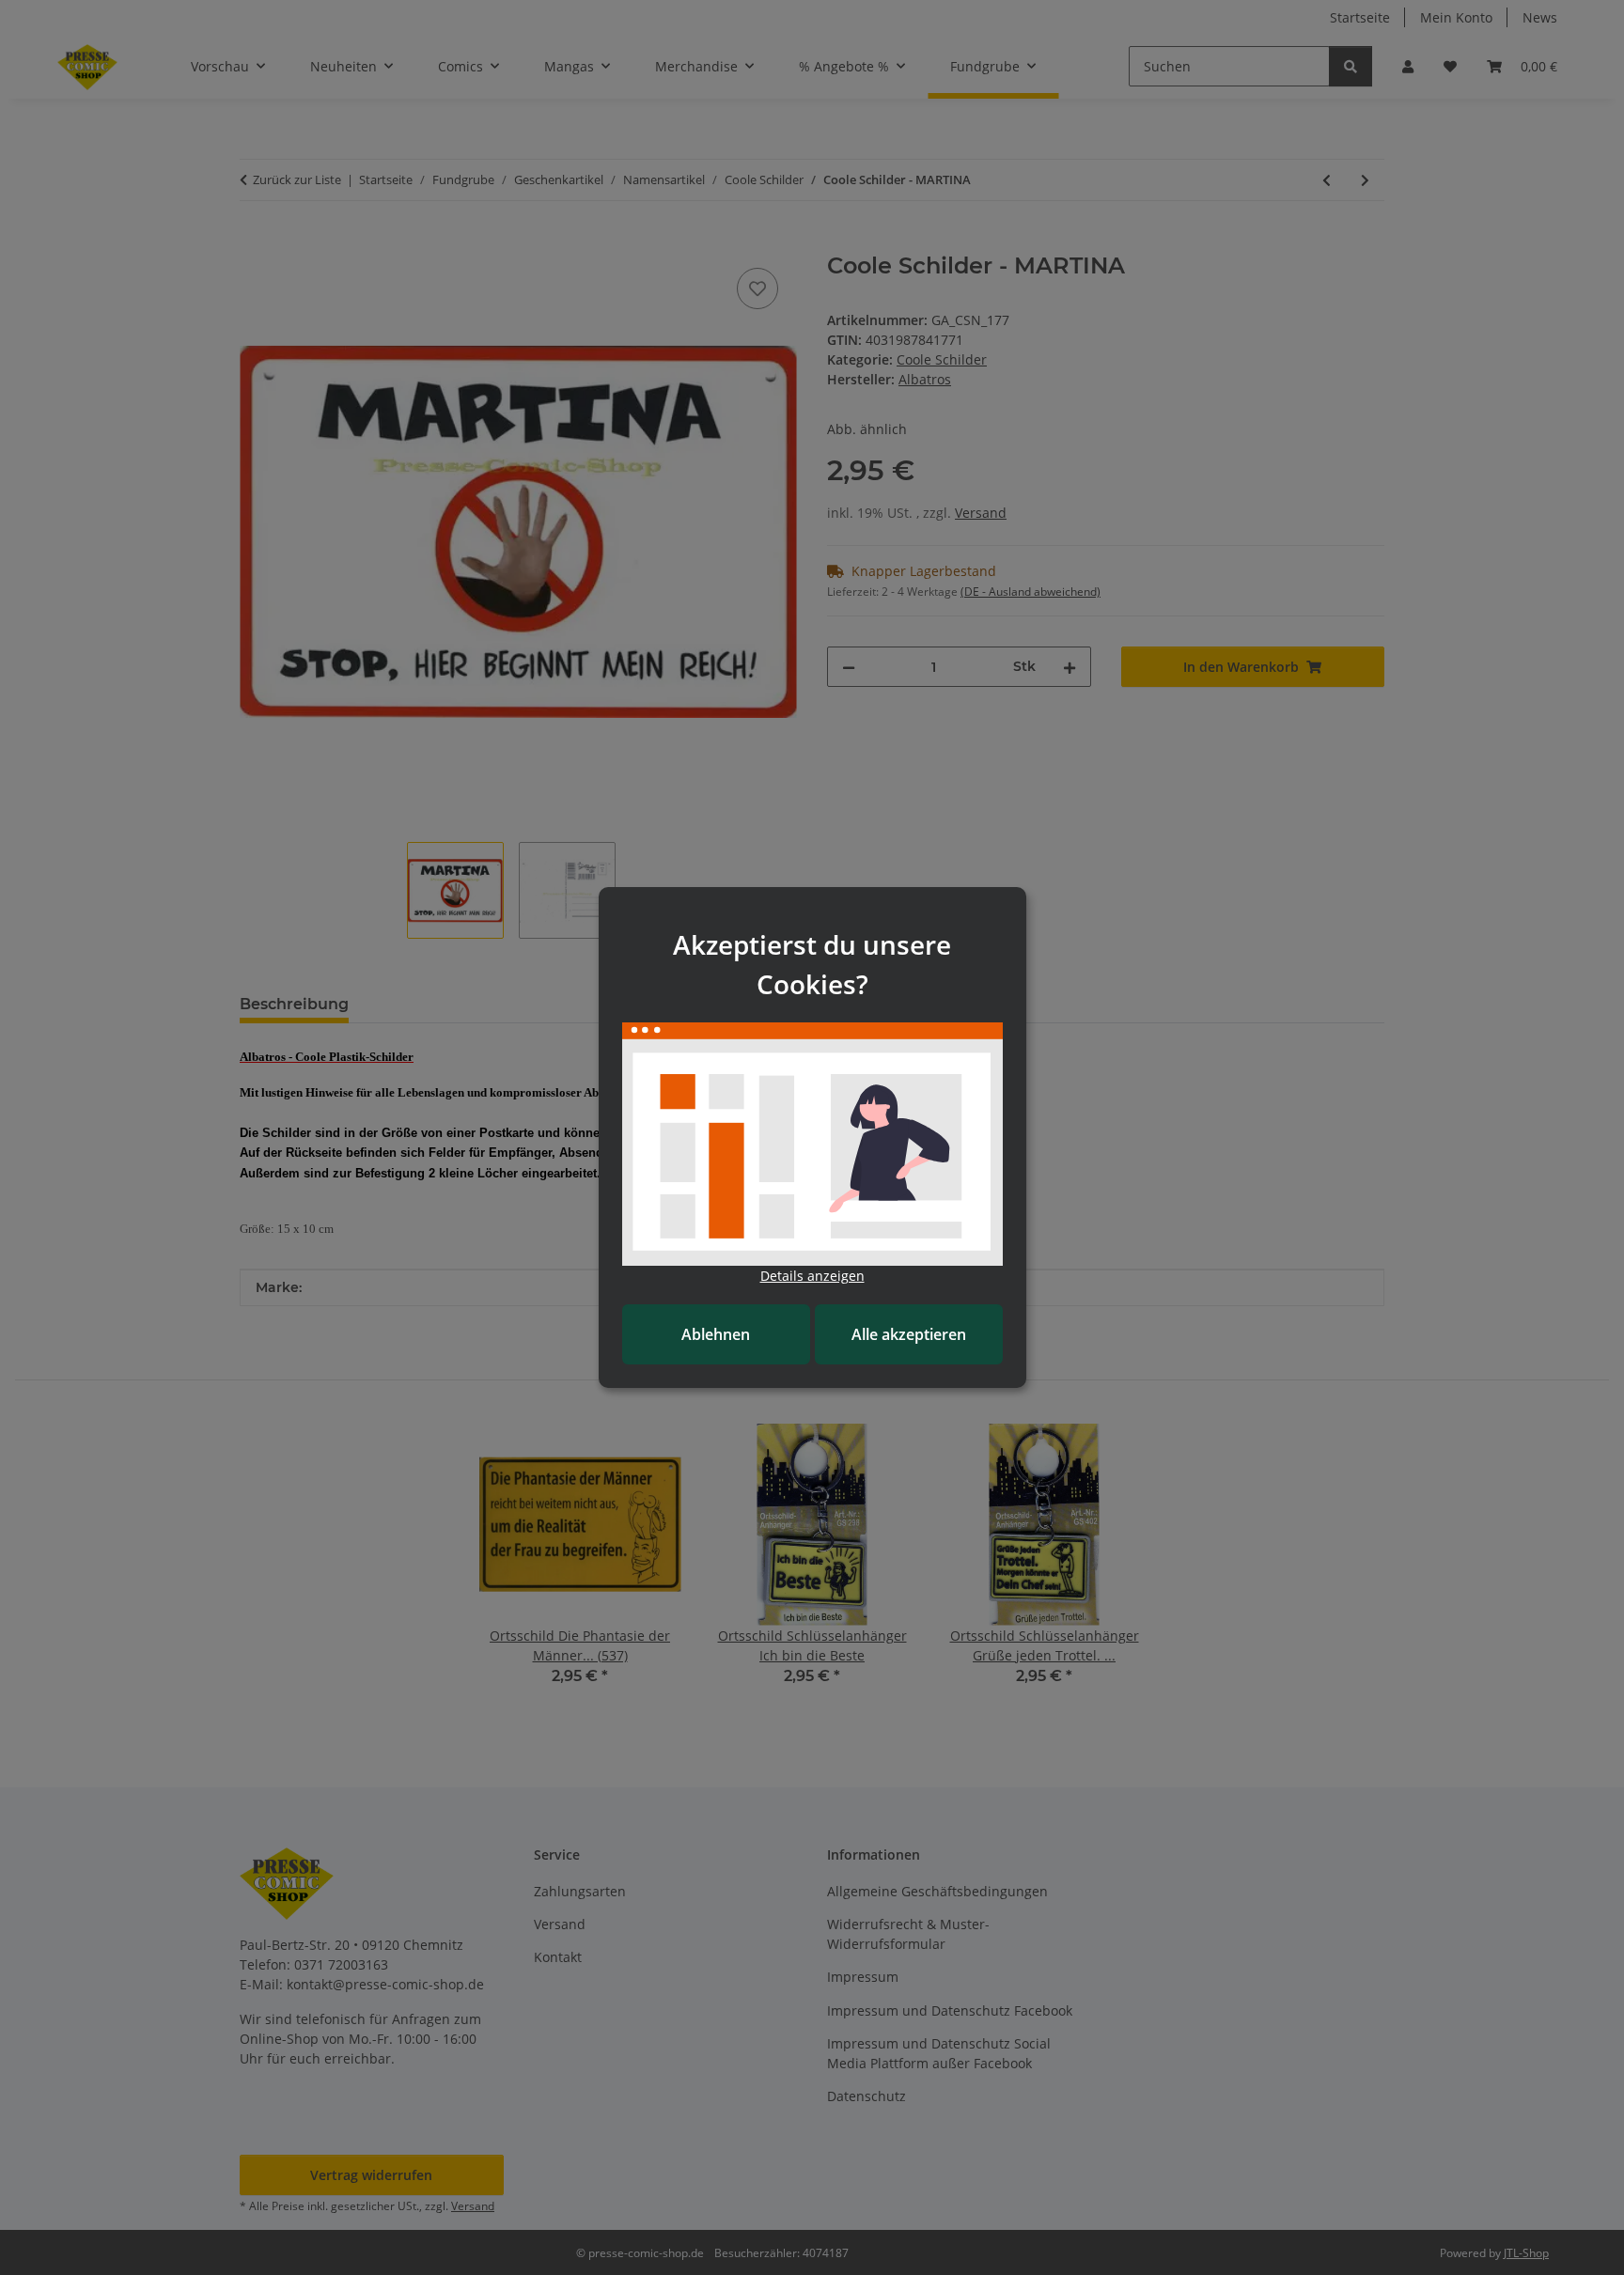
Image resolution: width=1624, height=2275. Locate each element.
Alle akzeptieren (909, 1334)
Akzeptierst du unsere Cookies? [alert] (812, 964)
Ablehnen (716, 1334)
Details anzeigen (812, 1276)
